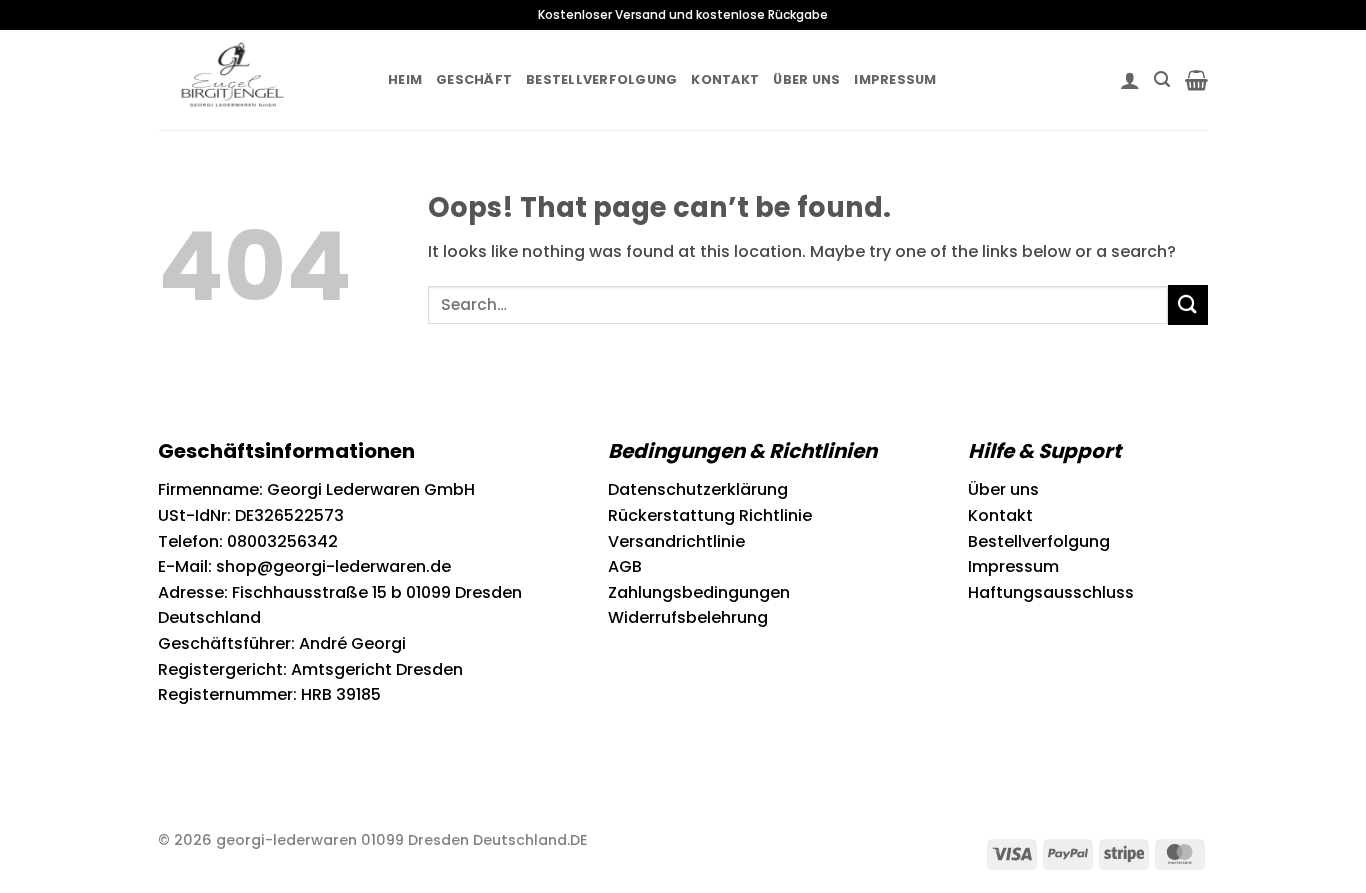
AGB (625, 566)
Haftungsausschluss (1051, 592)
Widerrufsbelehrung (688, 617)
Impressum (895, 79)
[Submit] (1188, 304)
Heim (405, 79)
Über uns (806, 79)
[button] (1130, 80)
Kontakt (725, 79)
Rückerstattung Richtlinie (710, 515)
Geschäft (474, 79)
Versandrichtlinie (676, 541)
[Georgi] (258, 80)
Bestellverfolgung (601, 79)
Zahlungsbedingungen (699, 592)
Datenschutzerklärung (698, 489)
